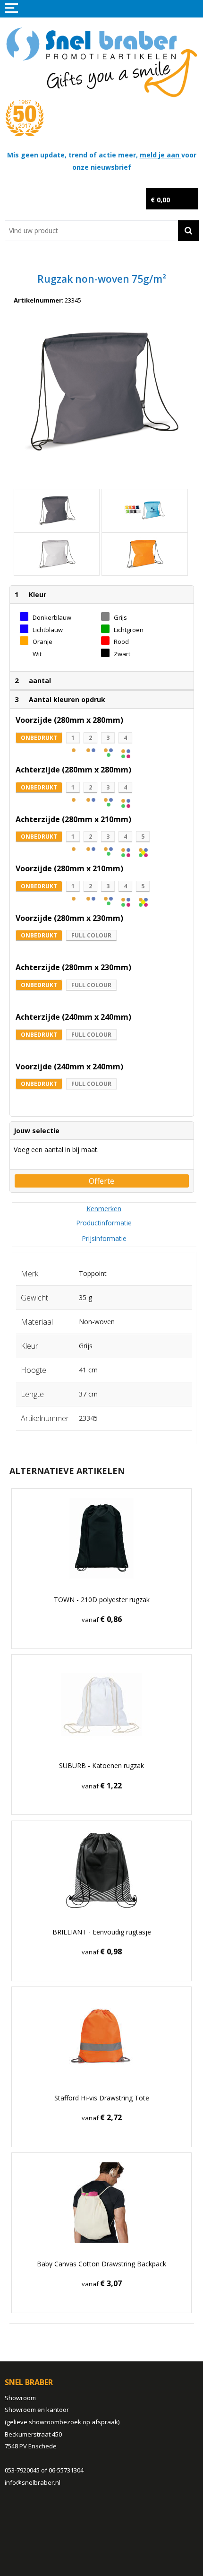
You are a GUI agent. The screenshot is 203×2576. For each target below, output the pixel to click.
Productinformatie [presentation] (104, 1223)
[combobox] (91, 231)
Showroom (20, 2398)
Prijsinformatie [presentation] (104, 1238)
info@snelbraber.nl (33, 2482)
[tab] (104, 1209)
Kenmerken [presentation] (104, 1209)
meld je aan (161, 155)
